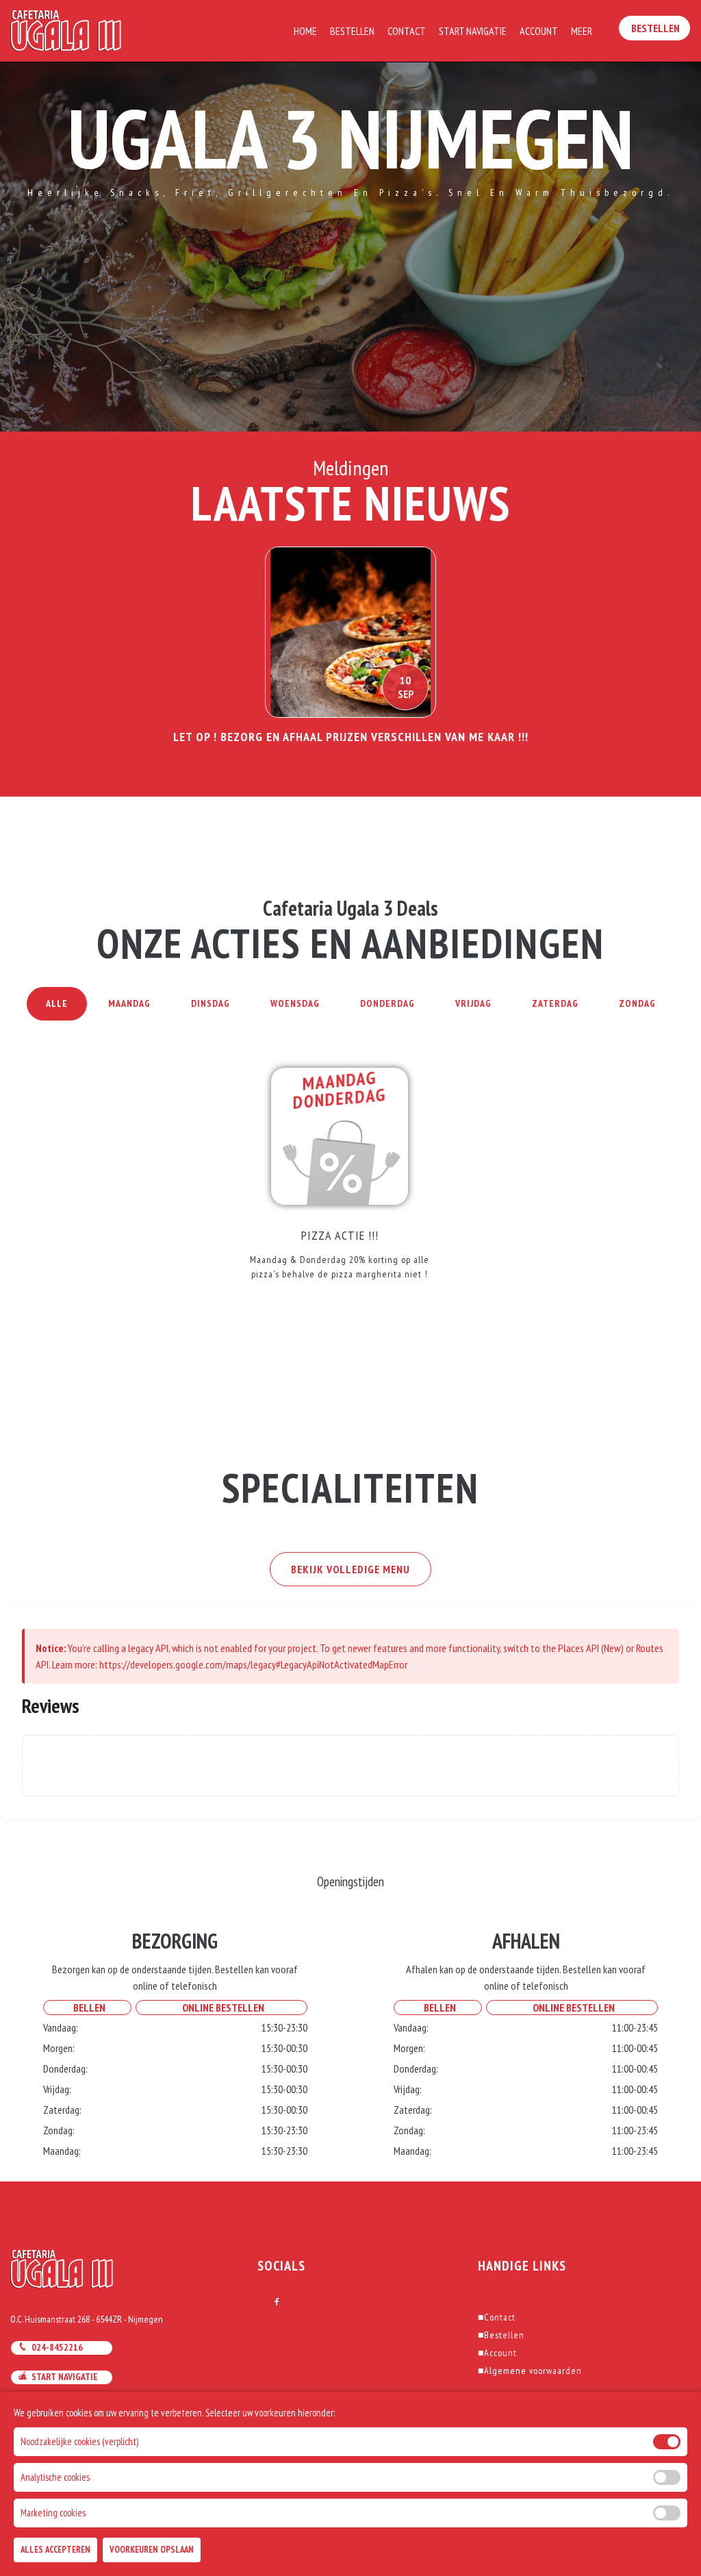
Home (305, 31)
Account (539, 31)
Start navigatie (63, 2377)
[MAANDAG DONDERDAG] (340, 1135)
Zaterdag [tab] (555, 1003)
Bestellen (352, 31)
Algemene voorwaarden (530, 2371)
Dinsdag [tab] (211, 1003)
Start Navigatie (473, 31)
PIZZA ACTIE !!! (340, 1235)
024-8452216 (55, 2347)
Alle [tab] (57, 1003)
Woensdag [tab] (295, 1003)
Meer (582, 31)
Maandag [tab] (129, 1003)
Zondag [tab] (637, 1003)
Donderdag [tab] (387, 1003)
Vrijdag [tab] (473, 1003)
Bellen (87, 2008)
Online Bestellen (221, 2008)
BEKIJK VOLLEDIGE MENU (350, 1569)
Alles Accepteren (55, 2550)
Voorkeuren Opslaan (152, 2550)
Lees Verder (351, 768)
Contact (407, 31)
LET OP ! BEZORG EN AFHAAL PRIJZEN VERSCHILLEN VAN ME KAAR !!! (351, 737)
